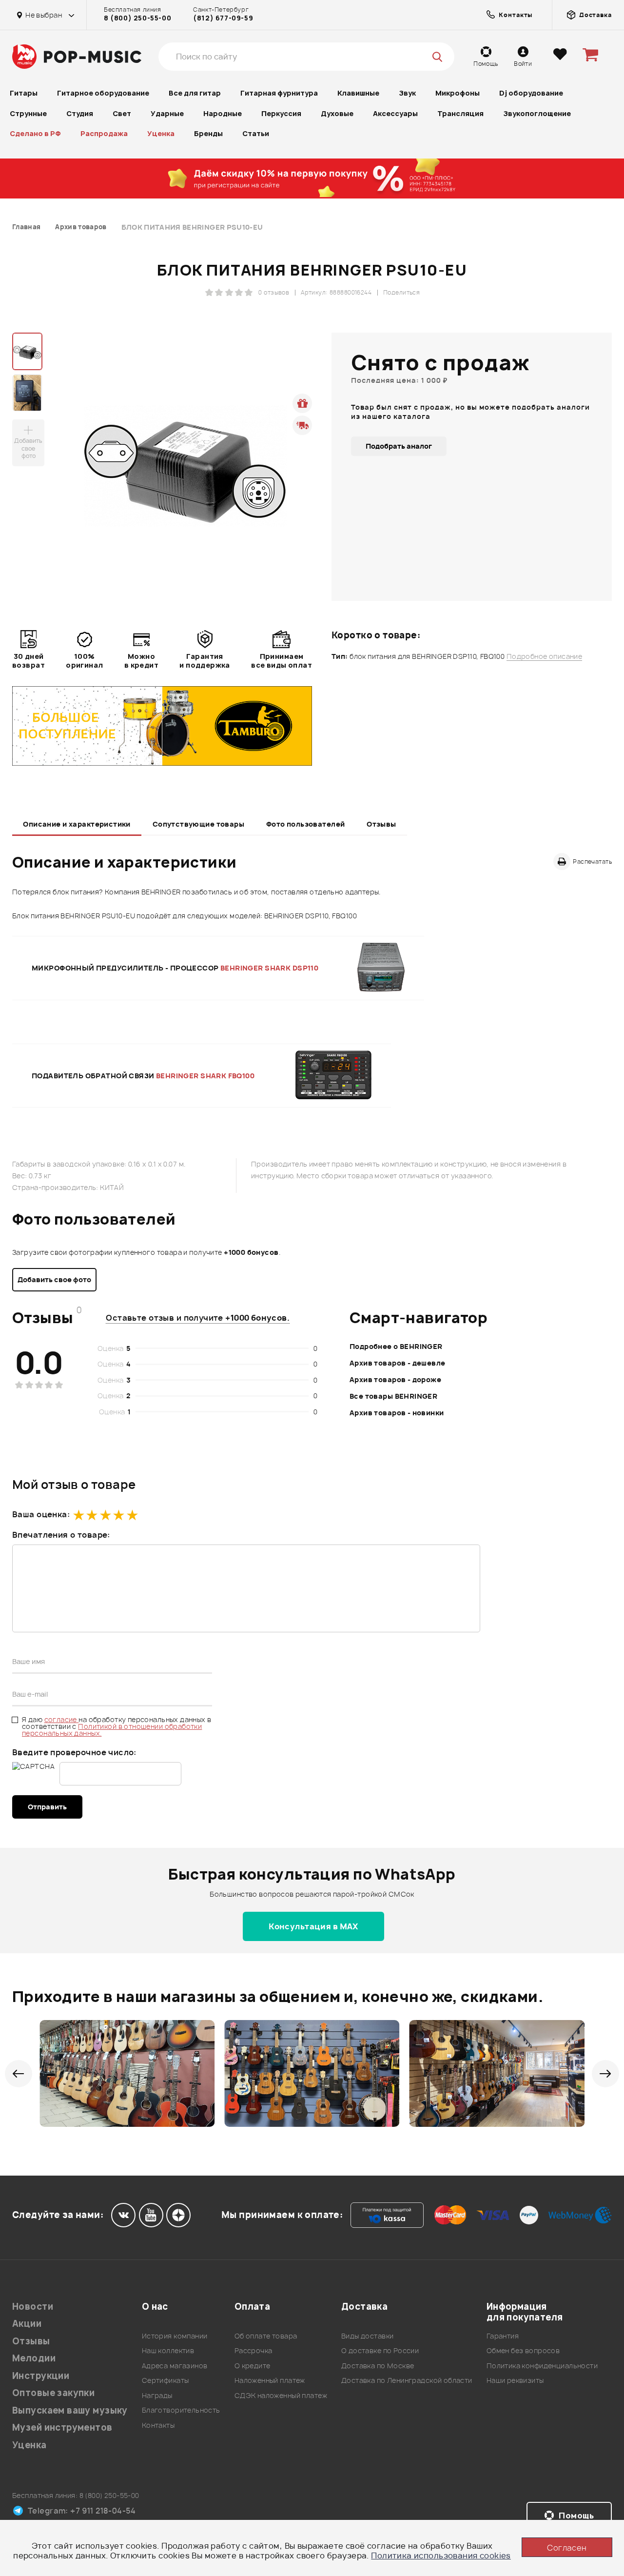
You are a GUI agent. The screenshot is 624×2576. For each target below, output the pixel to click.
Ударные (167, 113)
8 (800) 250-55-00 (137, 18)
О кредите (253, 2366)
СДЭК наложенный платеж (281, 2395)
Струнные (28, 113)
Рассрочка (253, 2350)
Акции (27, 2324)
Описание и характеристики (77, 824)
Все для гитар (195, 93)
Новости (33, 2307)
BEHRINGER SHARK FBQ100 (205, 1076)
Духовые (337, 113)
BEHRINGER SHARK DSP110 (269, 968)
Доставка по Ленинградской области (407, 2380)
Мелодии (34, 2358)
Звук (407, 93)
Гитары (24, 93)
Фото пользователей (306, 824)
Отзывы (381, 824)
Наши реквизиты (515, 2380)
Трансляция (460, 113)
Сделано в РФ (35, 133)
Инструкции (41, 2376)
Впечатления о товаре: (61, 1535)
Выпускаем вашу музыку (70, 2410)
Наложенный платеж (270, 2380)
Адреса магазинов (175, 2366)
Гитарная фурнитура (279, 93)
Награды (157, 2395)
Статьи (256, 133)
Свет (122, 113)
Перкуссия (281, 113)
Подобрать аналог (399, 446)
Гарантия (503, 2336)
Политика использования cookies (441, 2556)
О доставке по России (380, 2350)
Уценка (161, 133)
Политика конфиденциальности (542, 2366)
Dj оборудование (531, 93)
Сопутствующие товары (198, 824)
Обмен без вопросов (523, 2350)
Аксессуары (395, 113)
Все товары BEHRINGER (393, 1396)
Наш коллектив (168, 2350)
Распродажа (104, 133)
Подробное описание (545, 656)
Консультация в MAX (313, 1926)
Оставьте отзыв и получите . (198, 1318)
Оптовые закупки (53, 2393)
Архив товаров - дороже (395, 1379)
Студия (80, 113)
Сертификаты (166, 2380)
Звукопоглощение (537, 113)
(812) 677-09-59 (223, 18)
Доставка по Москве (378, 2366)
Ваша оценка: (41, 1514)
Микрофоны (458, 93)
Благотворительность (181, 2410)
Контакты (158, 2425)
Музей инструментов (62, 2427)
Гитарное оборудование (103, 93)
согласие (62, 1719)
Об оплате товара (266, 2336)
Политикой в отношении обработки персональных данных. (112, 1730)
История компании (175, 2336)
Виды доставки (367, 2336)
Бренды (208, 133)
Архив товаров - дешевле (398, 1363)
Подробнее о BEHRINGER (396, 1346)
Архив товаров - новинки (397, 1413)
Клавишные (358, 93)
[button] (18, 2074)
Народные (223, 113)
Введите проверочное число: (74, 1752)
